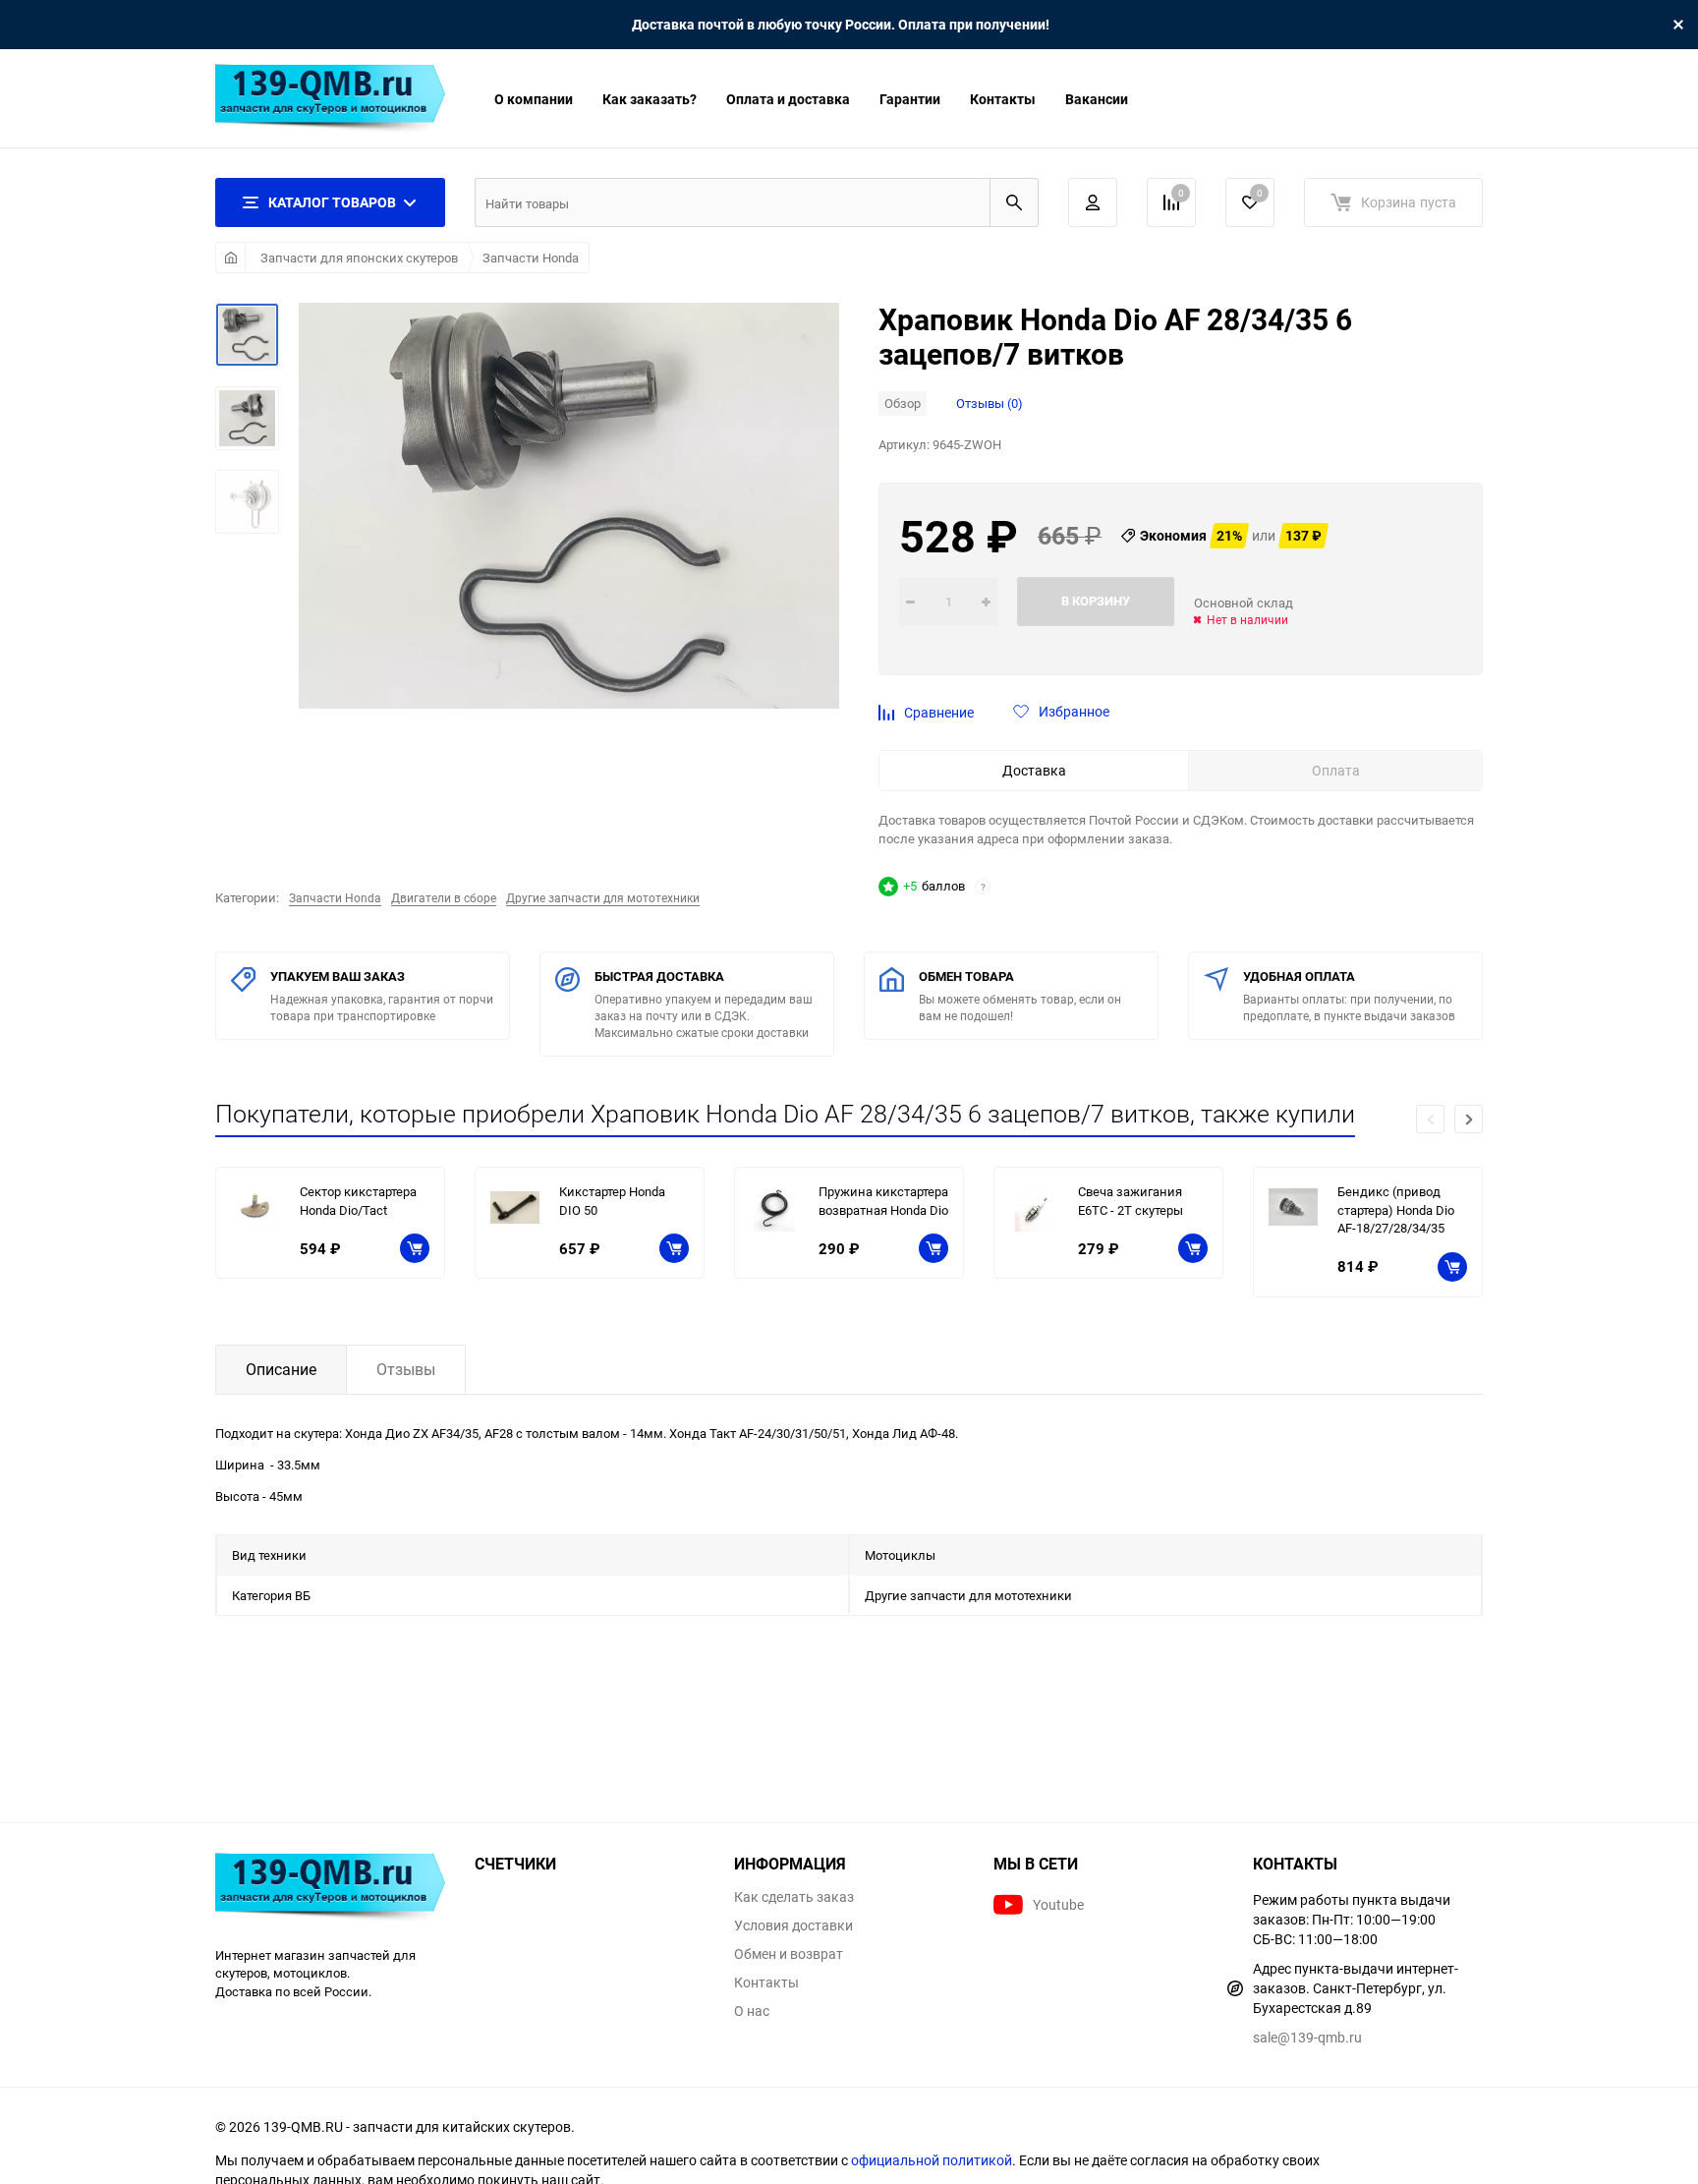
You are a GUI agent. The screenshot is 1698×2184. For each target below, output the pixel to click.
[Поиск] (1014, 202)
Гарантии (910, 99)
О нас (752, 2011)
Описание (281, 1369)
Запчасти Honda (531, 258)
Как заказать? (650, 99)
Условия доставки (793, 1925)
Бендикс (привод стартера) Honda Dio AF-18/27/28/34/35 (1396, 1209)
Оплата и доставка (788, 99)
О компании (534, 99)
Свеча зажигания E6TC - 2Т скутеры (1131, 1201)
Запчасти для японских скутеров (359, 258)
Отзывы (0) (990, 403)
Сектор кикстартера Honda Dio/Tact (358, 1201)
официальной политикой (932, 2160)
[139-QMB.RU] (330, 1890)
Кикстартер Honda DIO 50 (612, 1201)
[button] (1469, 1119)
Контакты (1003, 99)
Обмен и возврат (789, 1954)
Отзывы (406, 1369)
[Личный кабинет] (1093, 202)
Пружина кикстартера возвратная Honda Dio (883, 1201)
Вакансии (1097, 99)
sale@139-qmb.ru (1307, 2037)
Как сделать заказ (794, 1897)
